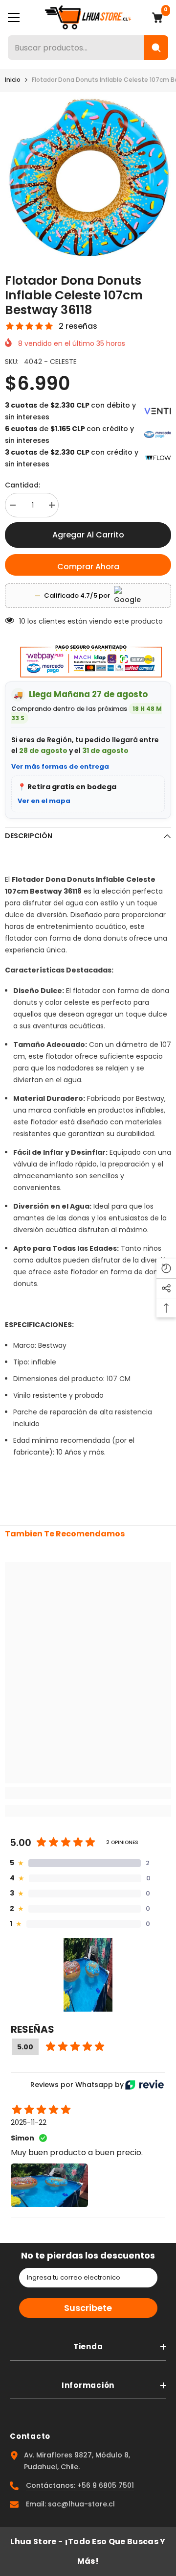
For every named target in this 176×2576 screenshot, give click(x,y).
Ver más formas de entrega (60, 766)
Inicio (13, 80)
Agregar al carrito (88, 535)
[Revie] (144, 2085)
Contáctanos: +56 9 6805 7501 (80, 2485)
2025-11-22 (29, 2122)
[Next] (162, 252)
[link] (88, 1793)
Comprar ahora (88, 567)
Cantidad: (22, 485)
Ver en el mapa (44, 801)
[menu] (14, 18)
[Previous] (143, 252)
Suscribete (88, 2308)
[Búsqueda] (156, 48)
